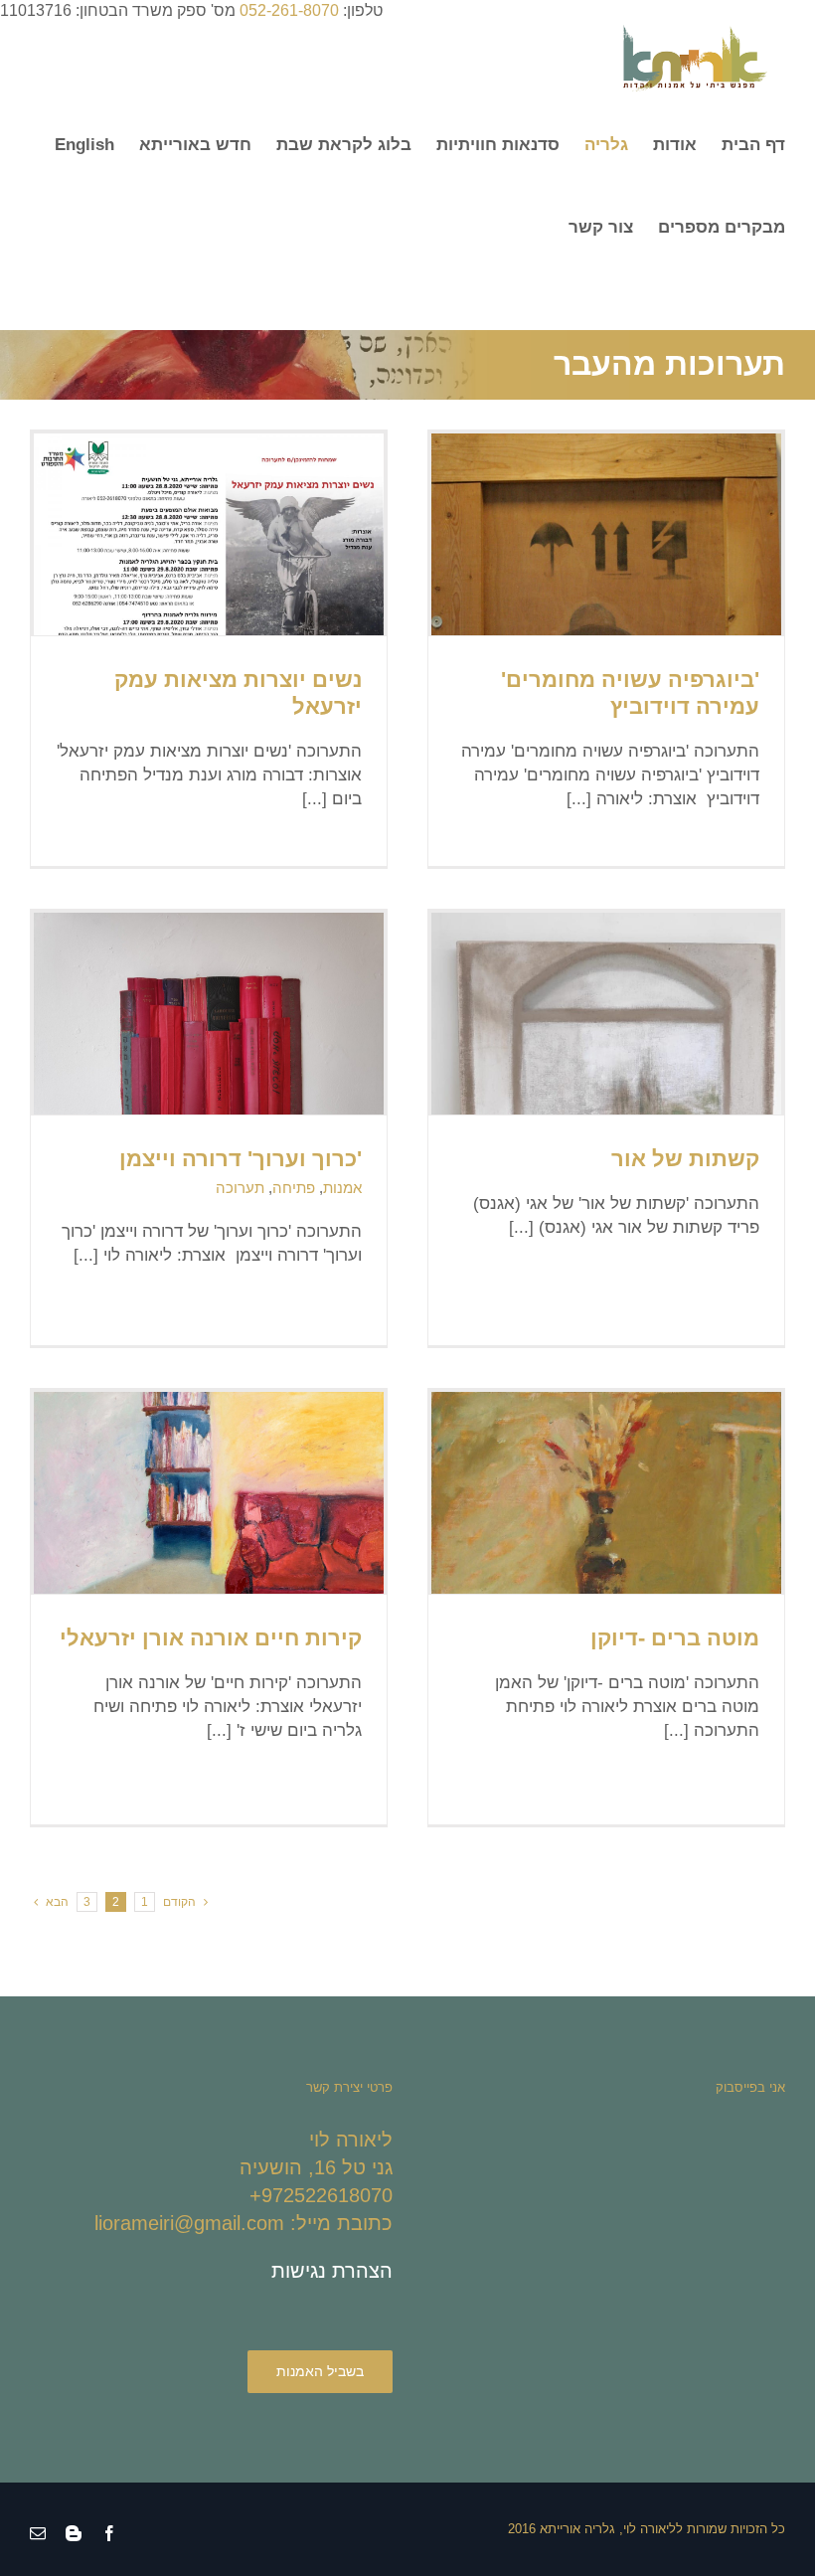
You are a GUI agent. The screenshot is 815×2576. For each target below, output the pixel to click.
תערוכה (240, 1188)
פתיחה (294, 1188)
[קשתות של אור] (606, 1115)
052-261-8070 (289, 10)
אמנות (342, 1188)
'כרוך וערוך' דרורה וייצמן (241, 1159)
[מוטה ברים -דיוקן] (606, 1563)
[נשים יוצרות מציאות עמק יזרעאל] (209, 557)
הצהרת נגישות (332, 2271)
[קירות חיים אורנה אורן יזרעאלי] (209, 1567)
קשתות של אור (685, 1159)
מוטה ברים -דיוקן (675, 1638)
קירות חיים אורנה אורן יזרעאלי (211, 1638)
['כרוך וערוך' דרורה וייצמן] (209, 1044)
